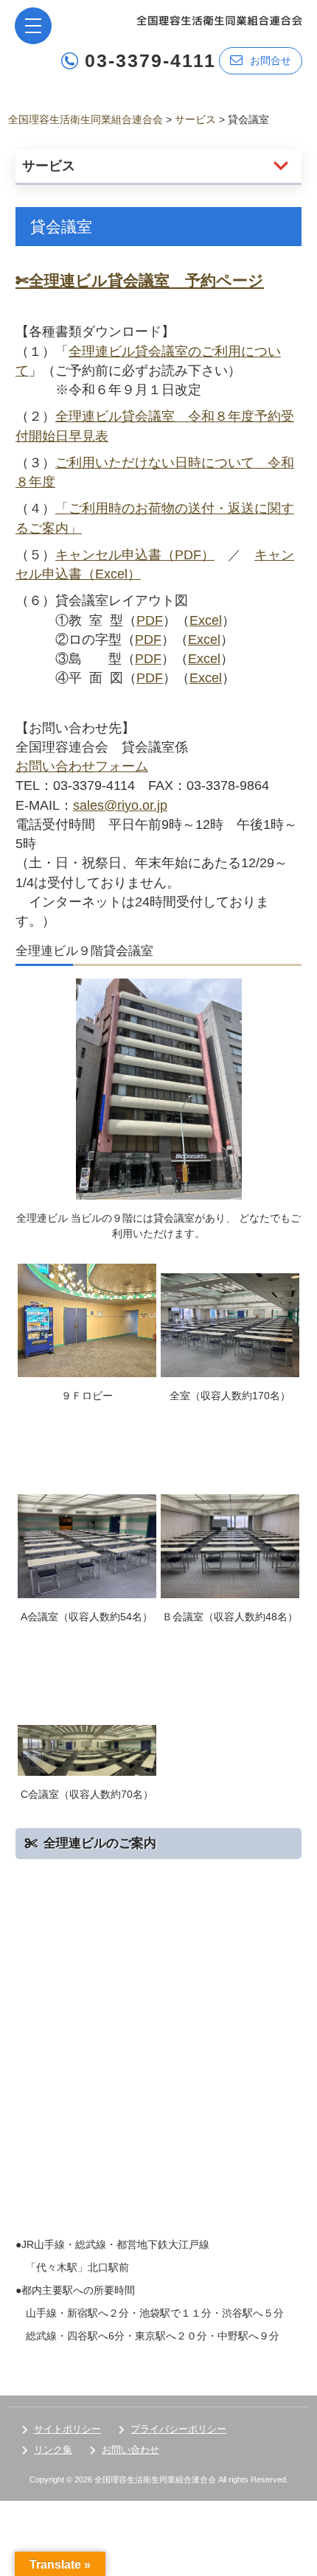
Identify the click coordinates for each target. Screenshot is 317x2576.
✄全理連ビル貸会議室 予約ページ (140, 280)
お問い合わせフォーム (82, 766)
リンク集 (53, 2450)
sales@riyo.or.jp (120, 805)
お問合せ (271, 60)
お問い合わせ (130, 2450)
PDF (150, 620)
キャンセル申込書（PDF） (135, 555)
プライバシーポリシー (178, 2429)
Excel (206, 620)
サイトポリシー (67, 2429)
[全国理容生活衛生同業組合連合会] (219, 20)
